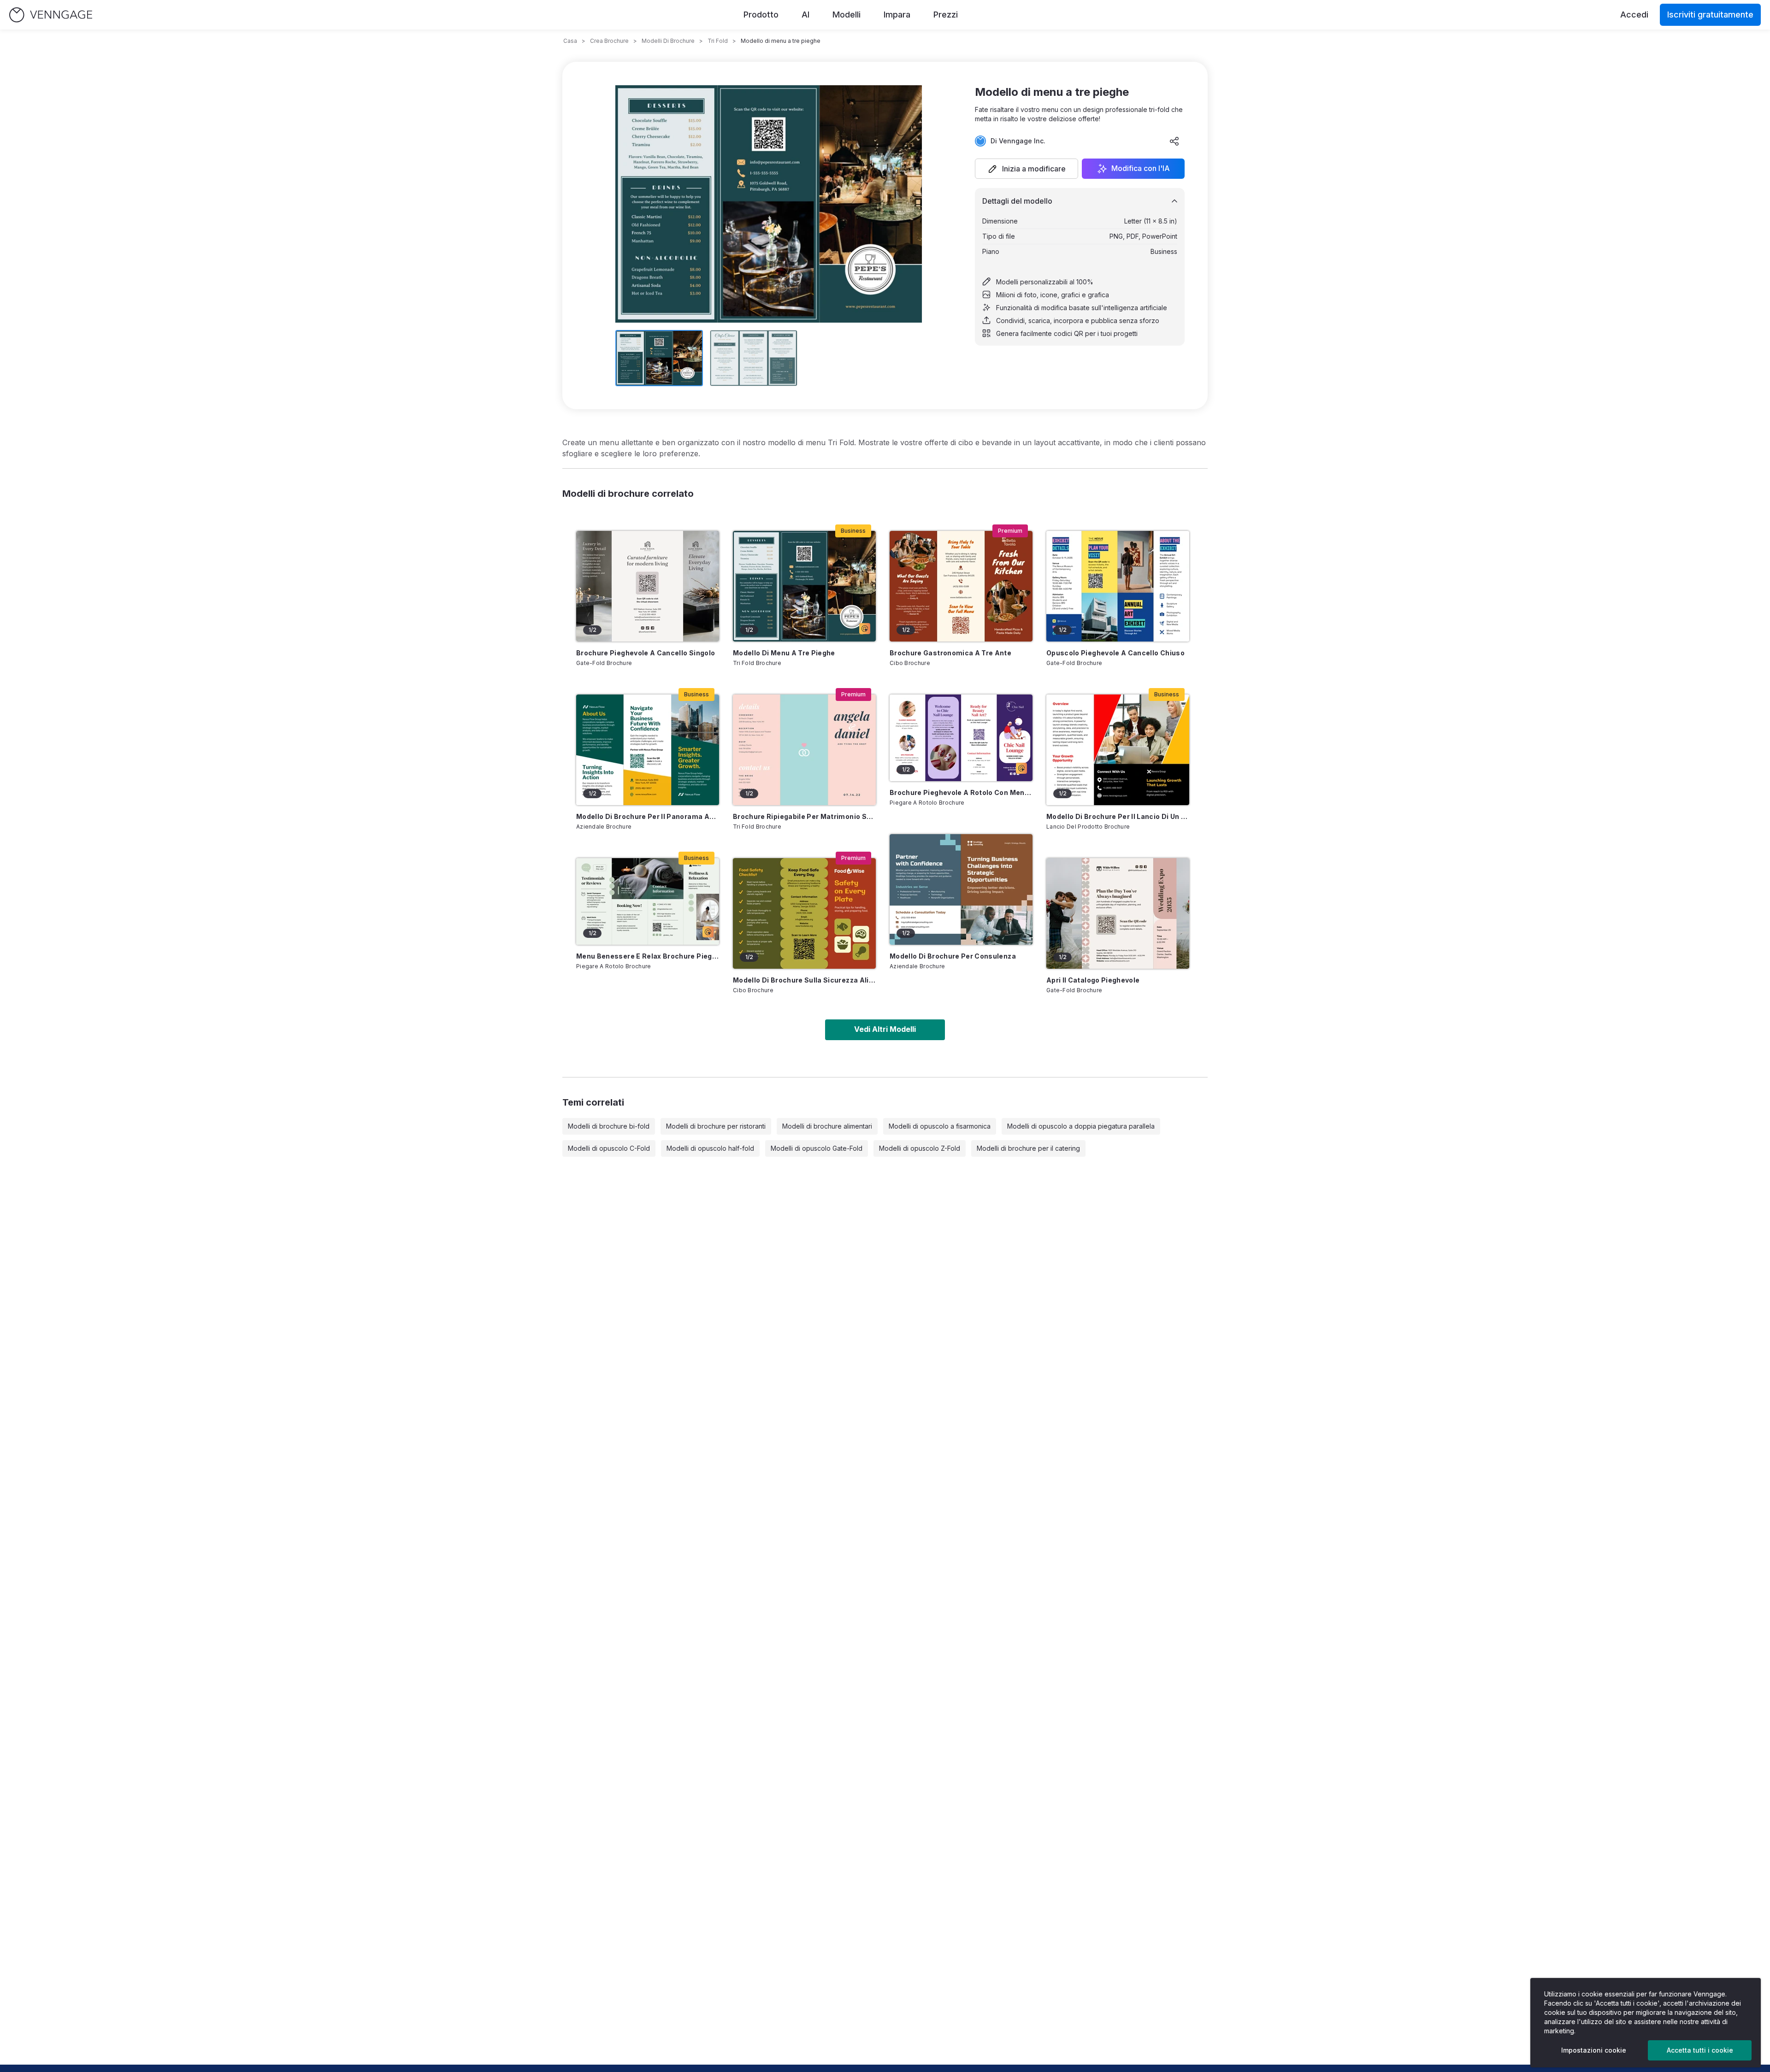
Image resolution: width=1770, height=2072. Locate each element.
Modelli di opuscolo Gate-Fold (817, 1148)
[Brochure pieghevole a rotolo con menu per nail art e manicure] (961, 738)
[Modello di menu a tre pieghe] (804, 586)
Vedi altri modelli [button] (885, 1029)
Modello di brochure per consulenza (953, 956)
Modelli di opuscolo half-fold (710, 1148)
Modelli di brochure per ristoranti (716, 1126)
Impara (897, 15)
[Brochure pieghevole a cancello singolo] (648, 586)
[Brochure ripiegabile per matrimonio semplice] (804, 750)
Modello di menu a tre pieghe (784, 653)
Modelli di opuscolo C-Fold (609, 1148)
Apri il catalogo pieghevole (1093, 980)
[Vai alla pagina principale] (51, 15)
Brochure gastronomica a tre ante (950, 653)
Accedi (1634, 15)
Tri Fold (718, 41)
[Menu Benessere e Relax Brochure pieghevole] (648, 901)
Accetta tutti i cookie (1700, 2050)
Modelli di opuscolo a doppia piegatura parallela (1081, 1126)
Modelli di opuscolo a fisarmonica (940, 1126)
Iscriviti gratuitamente (1710, 15)
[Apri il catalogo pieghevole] (1118, 913)
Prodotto (761, 15)
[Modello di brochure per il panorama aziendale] (648, 750)
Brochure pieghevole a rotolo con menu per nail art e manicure (961, 792)
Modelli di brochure (668, 41)
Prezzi (946, 15)
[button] (1027, 169)
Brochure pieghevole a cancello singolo (646, 653)
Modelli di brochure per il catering (1028, 1148)
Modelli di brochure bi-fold (609, 1126)
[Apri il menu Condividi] (1174, 141)
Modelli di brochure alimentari (827, 1126)
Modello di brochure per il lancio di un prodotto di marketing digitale (1118, 816)
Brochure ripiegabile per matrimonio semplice (804, 816)
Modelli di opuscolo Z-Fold (920, 1148)
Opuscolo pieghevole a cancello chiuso (1115, 653)
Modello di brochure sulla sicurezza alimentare (804, 980)
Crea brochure (609, 41)
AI (805, 15)
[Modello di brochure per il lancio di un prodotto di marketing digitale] (1118, 750)
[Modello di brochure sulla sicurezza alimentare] (804, 913)
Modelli (847, 15)
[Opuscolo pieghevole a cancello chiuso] (1118, 586)
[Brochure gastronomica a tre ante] (961, 586)
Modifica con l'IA (1141, 169)
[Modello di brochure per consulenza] (961, 889)
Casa (570, 41)
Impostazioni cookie (1594, 2050)
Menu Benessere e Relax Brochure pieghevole (648, 956)
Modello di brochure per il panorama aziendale (648, 816)
